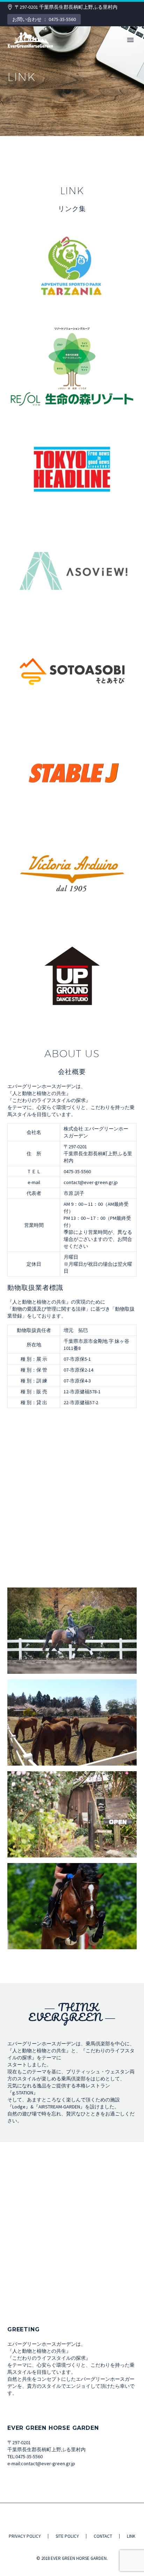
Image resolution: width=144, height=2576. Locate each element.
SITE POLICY (67, 2536)
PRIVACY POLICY (25, 2536)
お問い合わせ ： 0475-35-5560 (44, 19)
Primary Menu (130, 40)
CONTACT (103, 2536)
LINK (131, 2536)
